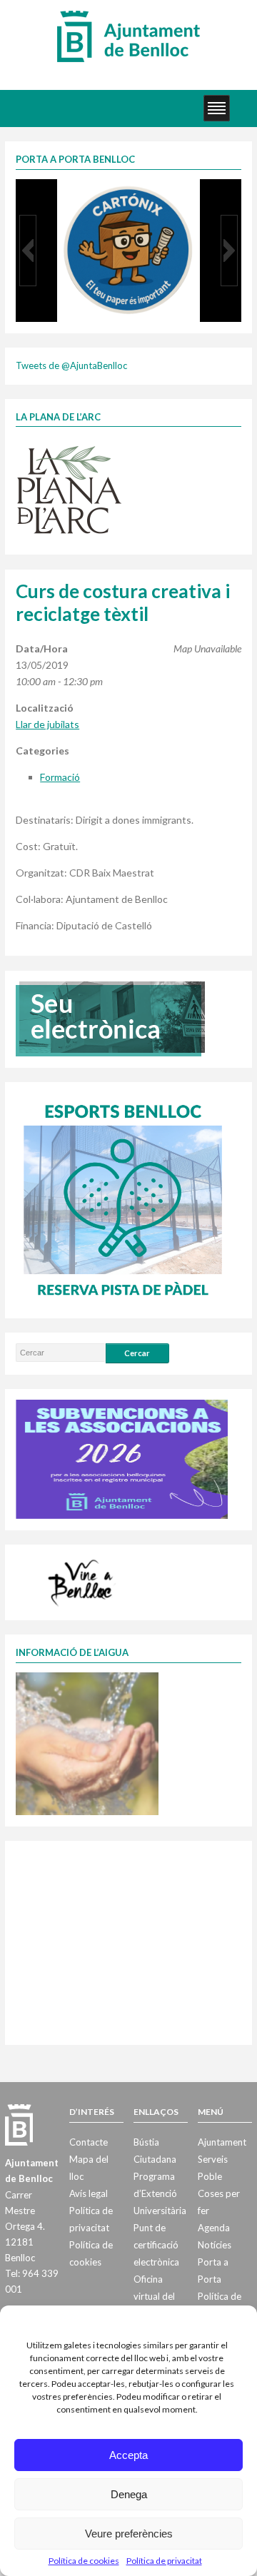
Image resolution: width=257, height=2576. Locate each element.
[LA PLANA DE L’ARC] (69, 489)
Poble (210, 2176)
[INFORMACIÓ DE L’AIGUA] (87, 1742)
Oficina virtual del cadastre (154, 2296)
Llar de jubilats (47, 724)
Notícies (215, 2245)
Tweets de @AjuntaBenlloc (71, 365)
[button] (28, 251)
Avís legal (89, 2193)
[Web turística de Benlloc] (83, 1581)
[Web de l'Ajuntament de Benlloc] (128, 36)
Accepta (128, 2455)
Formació (60, 777)
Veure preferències (129, 2534)
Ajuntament (222, 2142)
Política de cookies (84, 2561)
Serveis (213, 2159)
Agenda (214, 2228)
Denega (129, 2494)
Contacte (89, 2142)
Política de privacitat (164, 2561)
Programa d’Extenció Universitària (160, 2193)
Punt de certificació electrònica (156, 2245)
